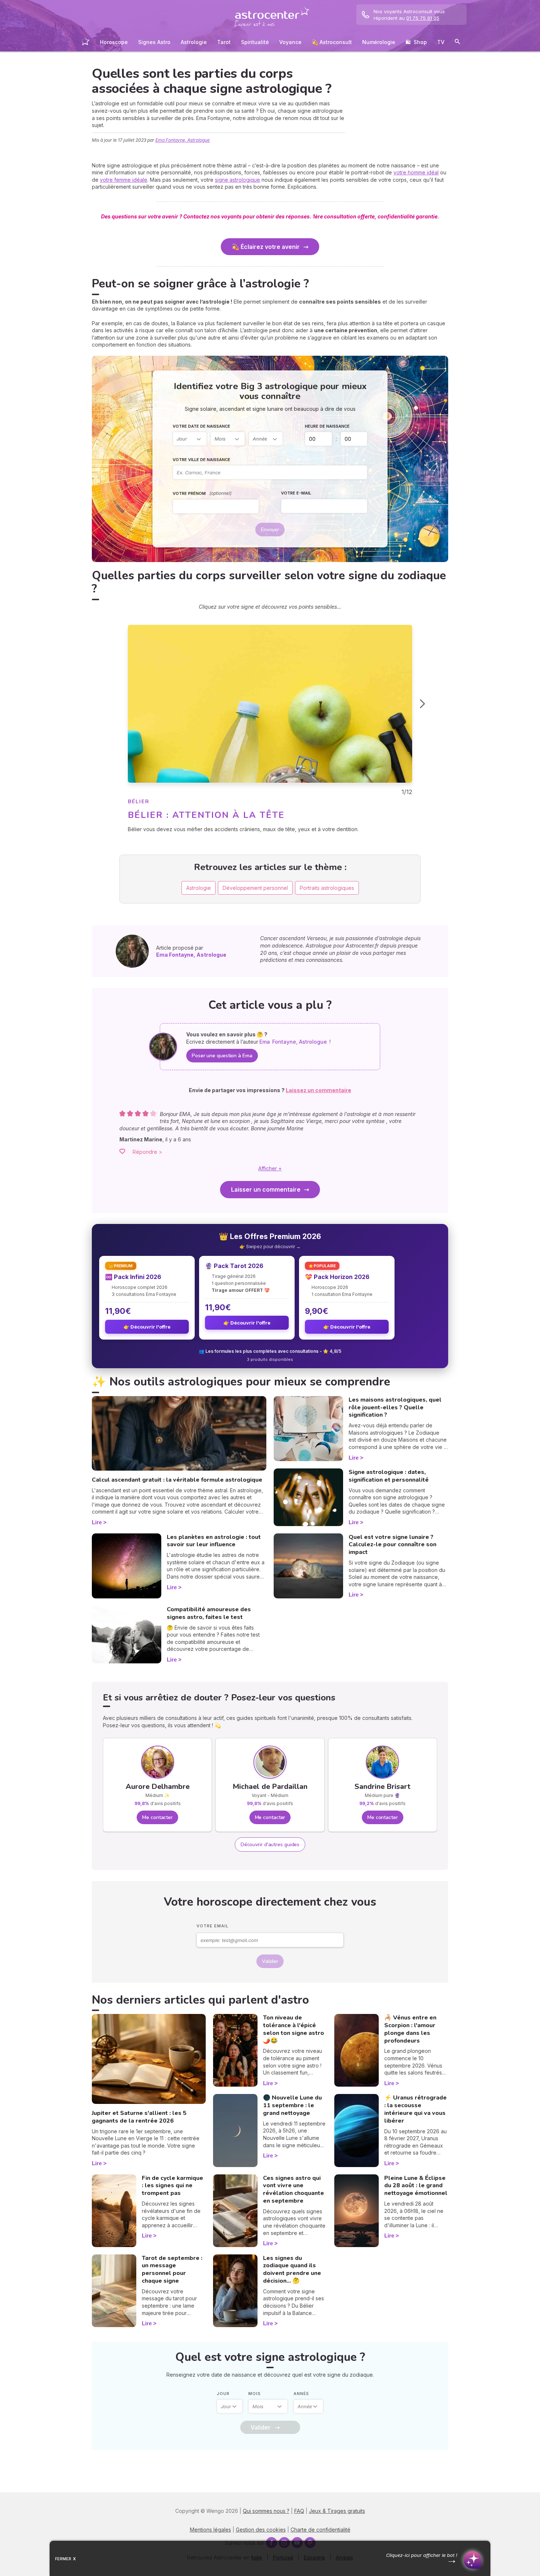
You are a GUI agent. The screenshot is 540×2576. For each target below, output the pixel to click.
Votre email (213, 1926)
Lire (97, 1522)
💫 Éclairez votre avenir (266, 247)
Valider (270, 1961)
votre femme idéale (124, 180)
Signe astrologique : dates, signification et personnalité (389, 1476)
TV (441, 42)
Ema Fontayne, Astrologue (183, 140)
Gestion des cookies (261, 2530)
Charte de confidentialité (321, 2530)
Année (301, 2394)
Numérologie (379, 42)
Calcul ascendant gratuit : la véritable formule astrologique (177, 1480)
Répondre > (147, 1152)
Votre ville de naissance (201, 460)
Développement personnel (255, 888)
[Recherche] (457, 43)
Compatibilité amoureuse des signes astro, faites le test (209, 1613)
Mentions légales (210, 2530)
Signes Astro (154, 42)
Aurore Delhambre (158, 1787)
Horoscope (114, 42)
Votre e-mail (296, 493)
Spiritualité (255, 42)
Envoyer (270, 530)
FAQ (299, 2511)
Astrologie (194, 42)
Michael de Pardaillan (270, 1787)
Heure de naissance (327, 426)
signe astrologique (237, 180)
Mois (255, 2394)
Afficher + (270, 1168)
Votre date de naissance (201, 426)
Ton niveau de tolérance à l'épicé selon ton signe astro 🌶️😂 (294, 2029)
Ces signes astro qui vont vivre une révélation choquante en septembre (294, 2189)
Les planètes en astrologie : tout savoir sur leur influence (214, 1541)
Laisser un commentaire (266, 1189)
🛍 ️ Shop (416, 42)
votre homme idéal (416, 172)
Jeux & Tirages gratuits (337, 2511)
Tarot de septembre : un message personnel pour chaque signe (172, 2269)
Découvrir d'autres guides (270, 1845)
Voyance (290, 42)
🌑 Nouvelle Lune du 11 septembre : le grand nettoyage (292, 2105)
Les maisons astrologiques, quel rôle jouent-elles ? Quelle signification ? (395, 1407)
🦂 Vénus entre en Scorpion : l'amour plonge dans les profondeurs (410, 2029)
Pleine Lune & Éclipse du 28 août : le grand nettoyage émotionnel (416, 2186)
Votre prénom (202, 493)
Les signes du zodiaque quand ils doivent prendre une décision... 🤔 (292, 2269)
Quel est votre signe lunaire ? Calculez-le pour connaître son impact (393, 1545)
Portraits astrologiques (327, 888)
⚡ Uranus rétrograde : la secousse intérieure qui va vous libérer (415, 2109)
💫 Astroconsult (332, 42)
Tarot (224, 42)
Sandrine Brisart (382, 1787)
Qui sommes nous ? (266, 2511)
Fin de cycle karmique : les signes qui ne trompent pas (172, 2186)
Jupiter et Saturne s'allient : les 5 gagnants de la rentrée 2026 (139, 2117)
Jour (223, 2394)
